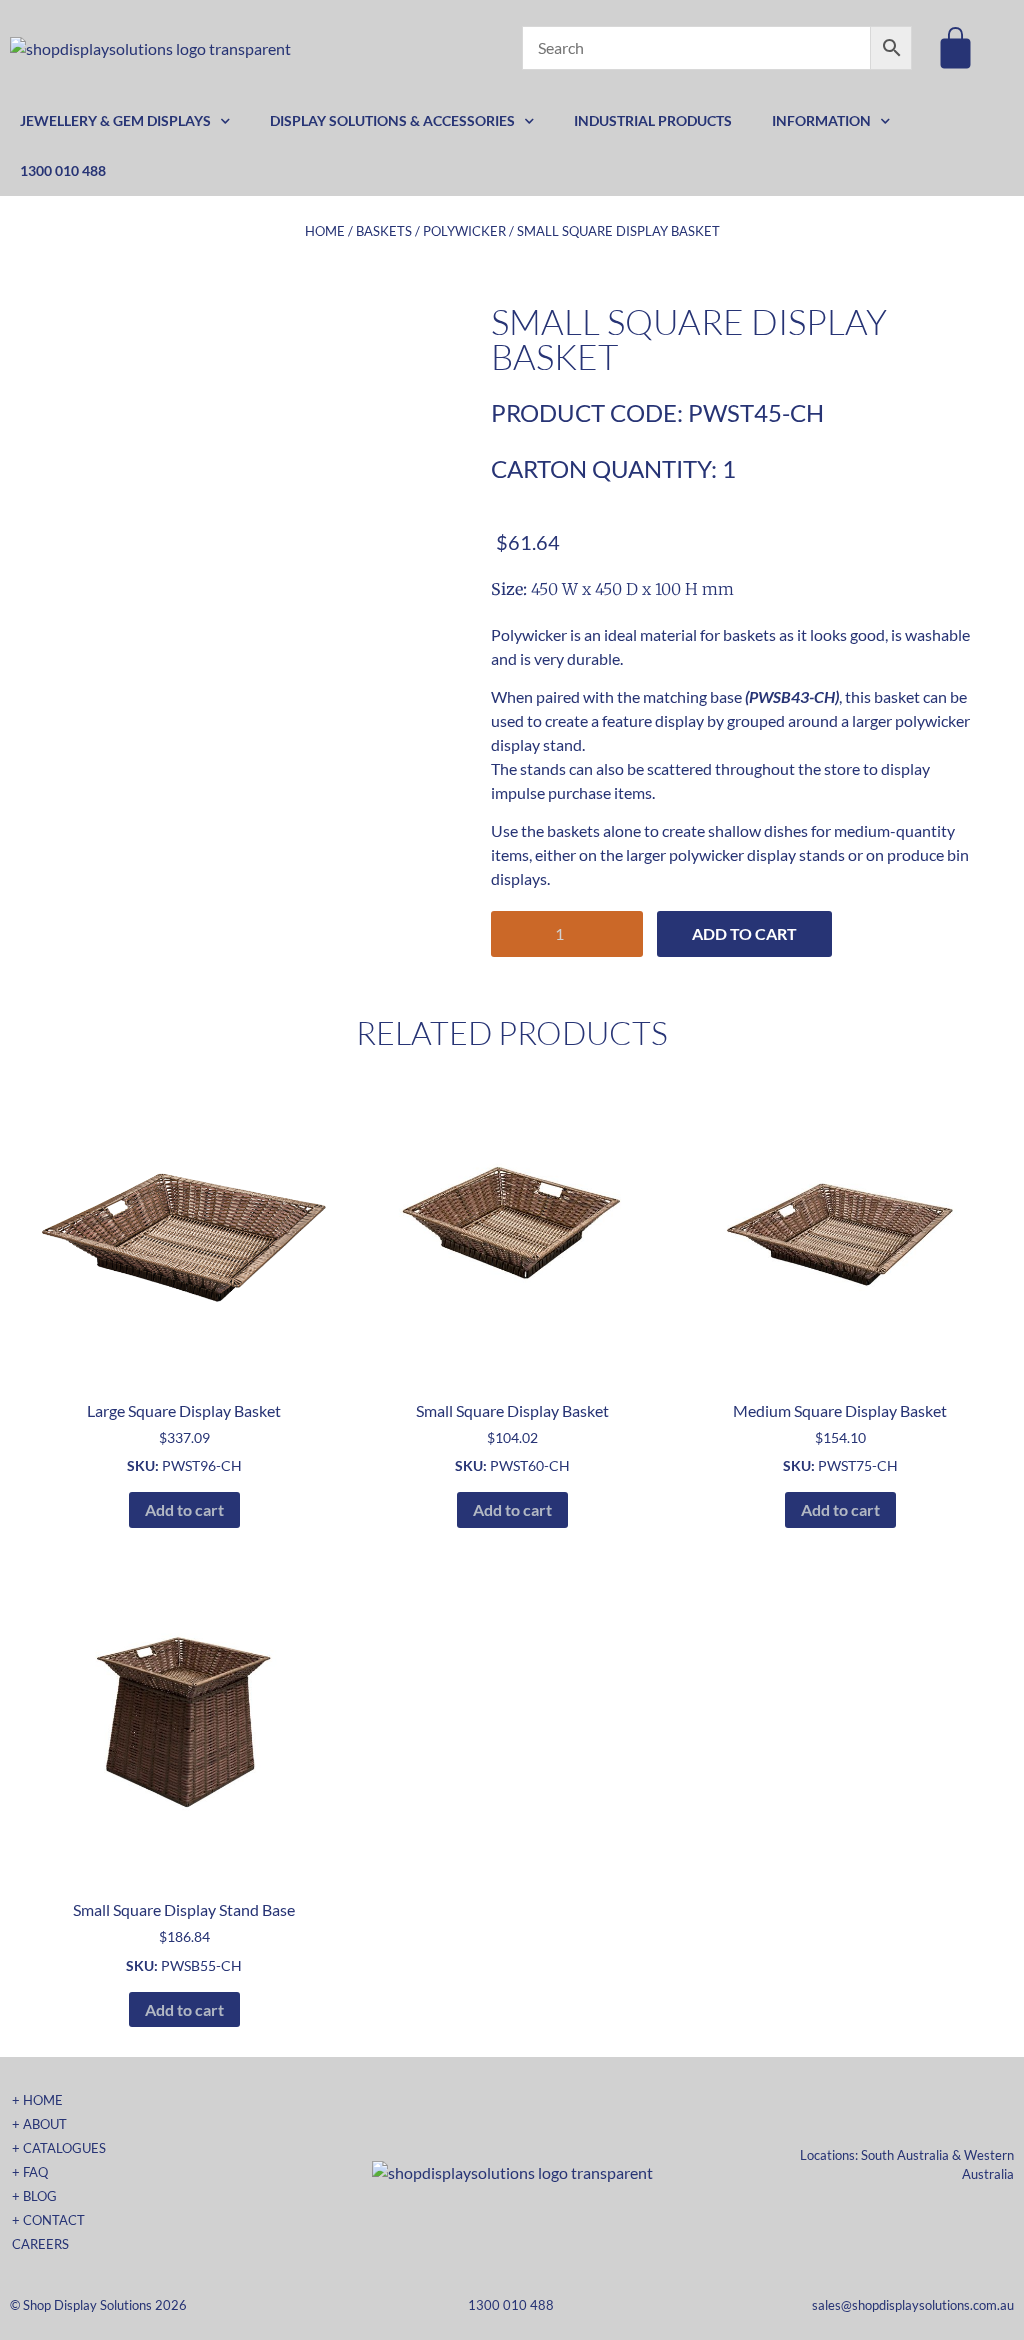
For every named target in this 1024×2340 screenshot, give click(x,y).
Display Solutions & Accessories (392, 120)
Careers (40, 2244)
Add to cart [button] (184, 1509)
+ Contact (48, 2220)
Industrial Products (653, 120)
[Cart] (955, 47)
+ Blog (34, 2196)
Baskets (384, 231)
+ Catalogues (59, 2148)
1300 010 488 (63, 170)
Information (821, 120)
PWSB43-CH (792, 696)
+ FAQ (30, 2172)
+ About (39, 2124)
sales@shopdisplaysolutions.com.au (913, 2305)
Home (325, 231)
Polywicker (464, 231)
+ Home (37, 2100)
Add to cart (744, 933)
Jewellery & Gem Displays (115, 120)
